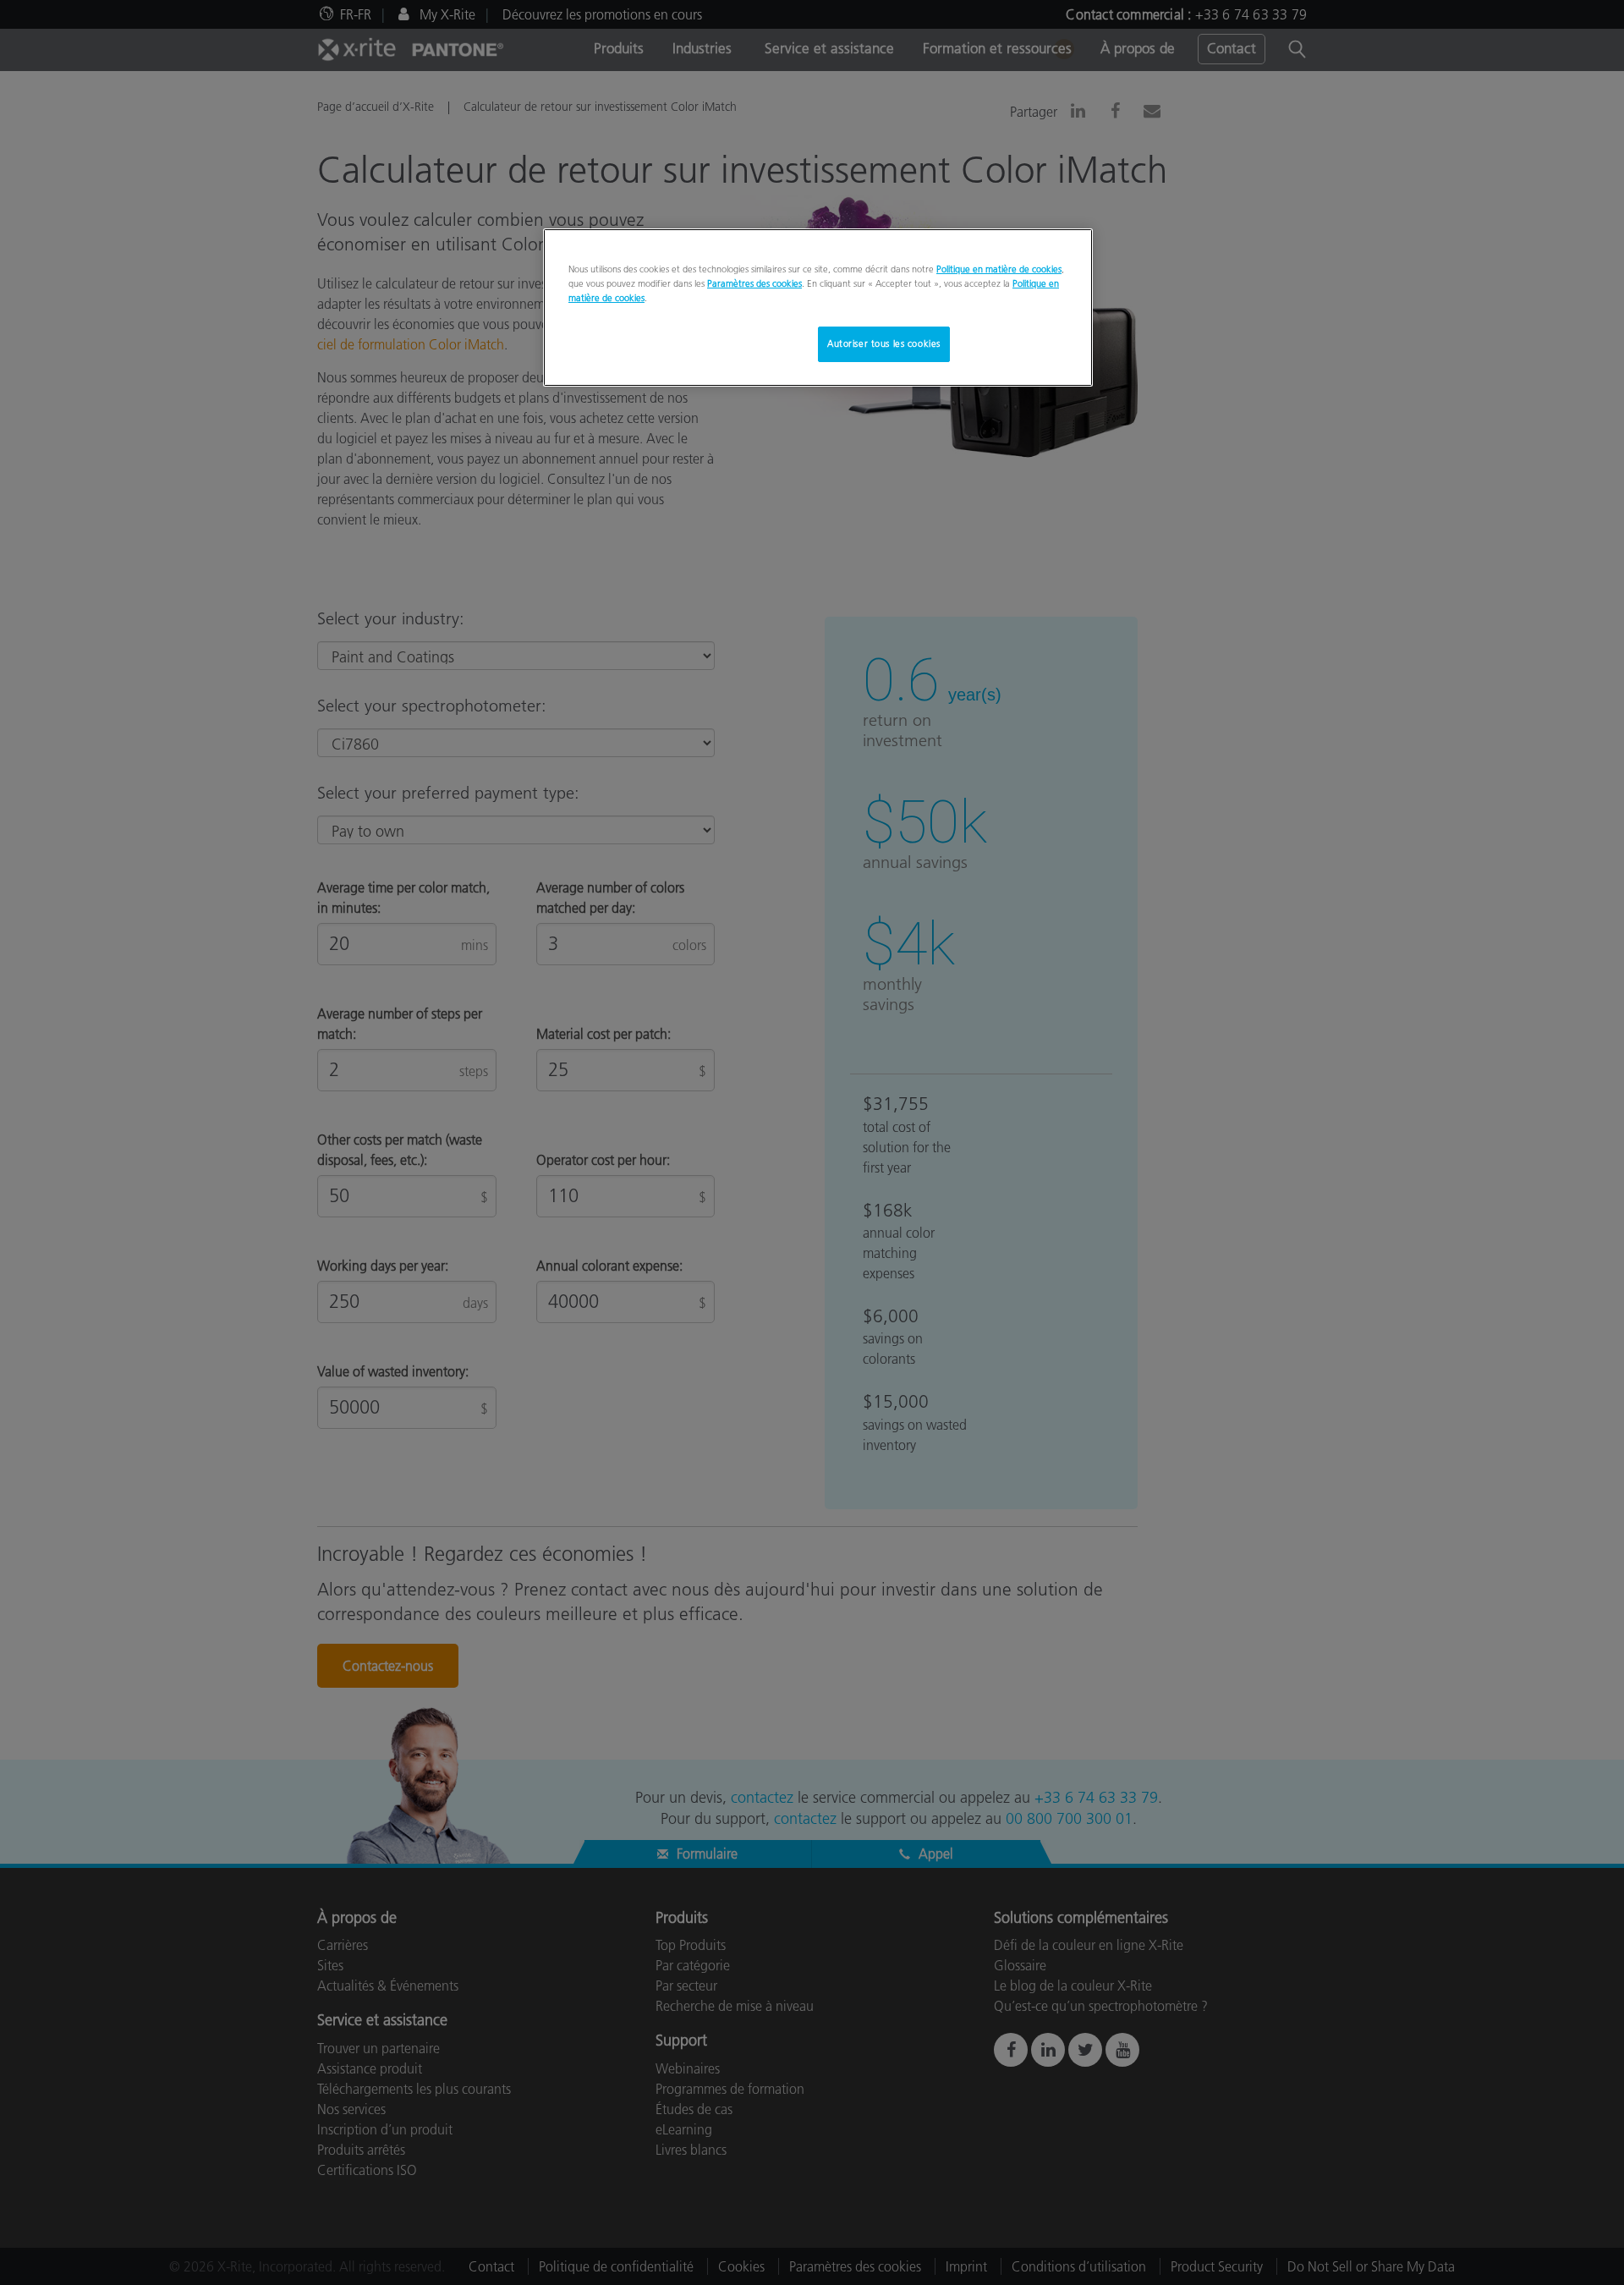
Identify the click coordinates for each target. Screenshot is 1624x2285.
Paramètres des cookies (754, 283)
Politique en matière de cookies (999, 269)
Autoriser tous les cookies (884, 343)
